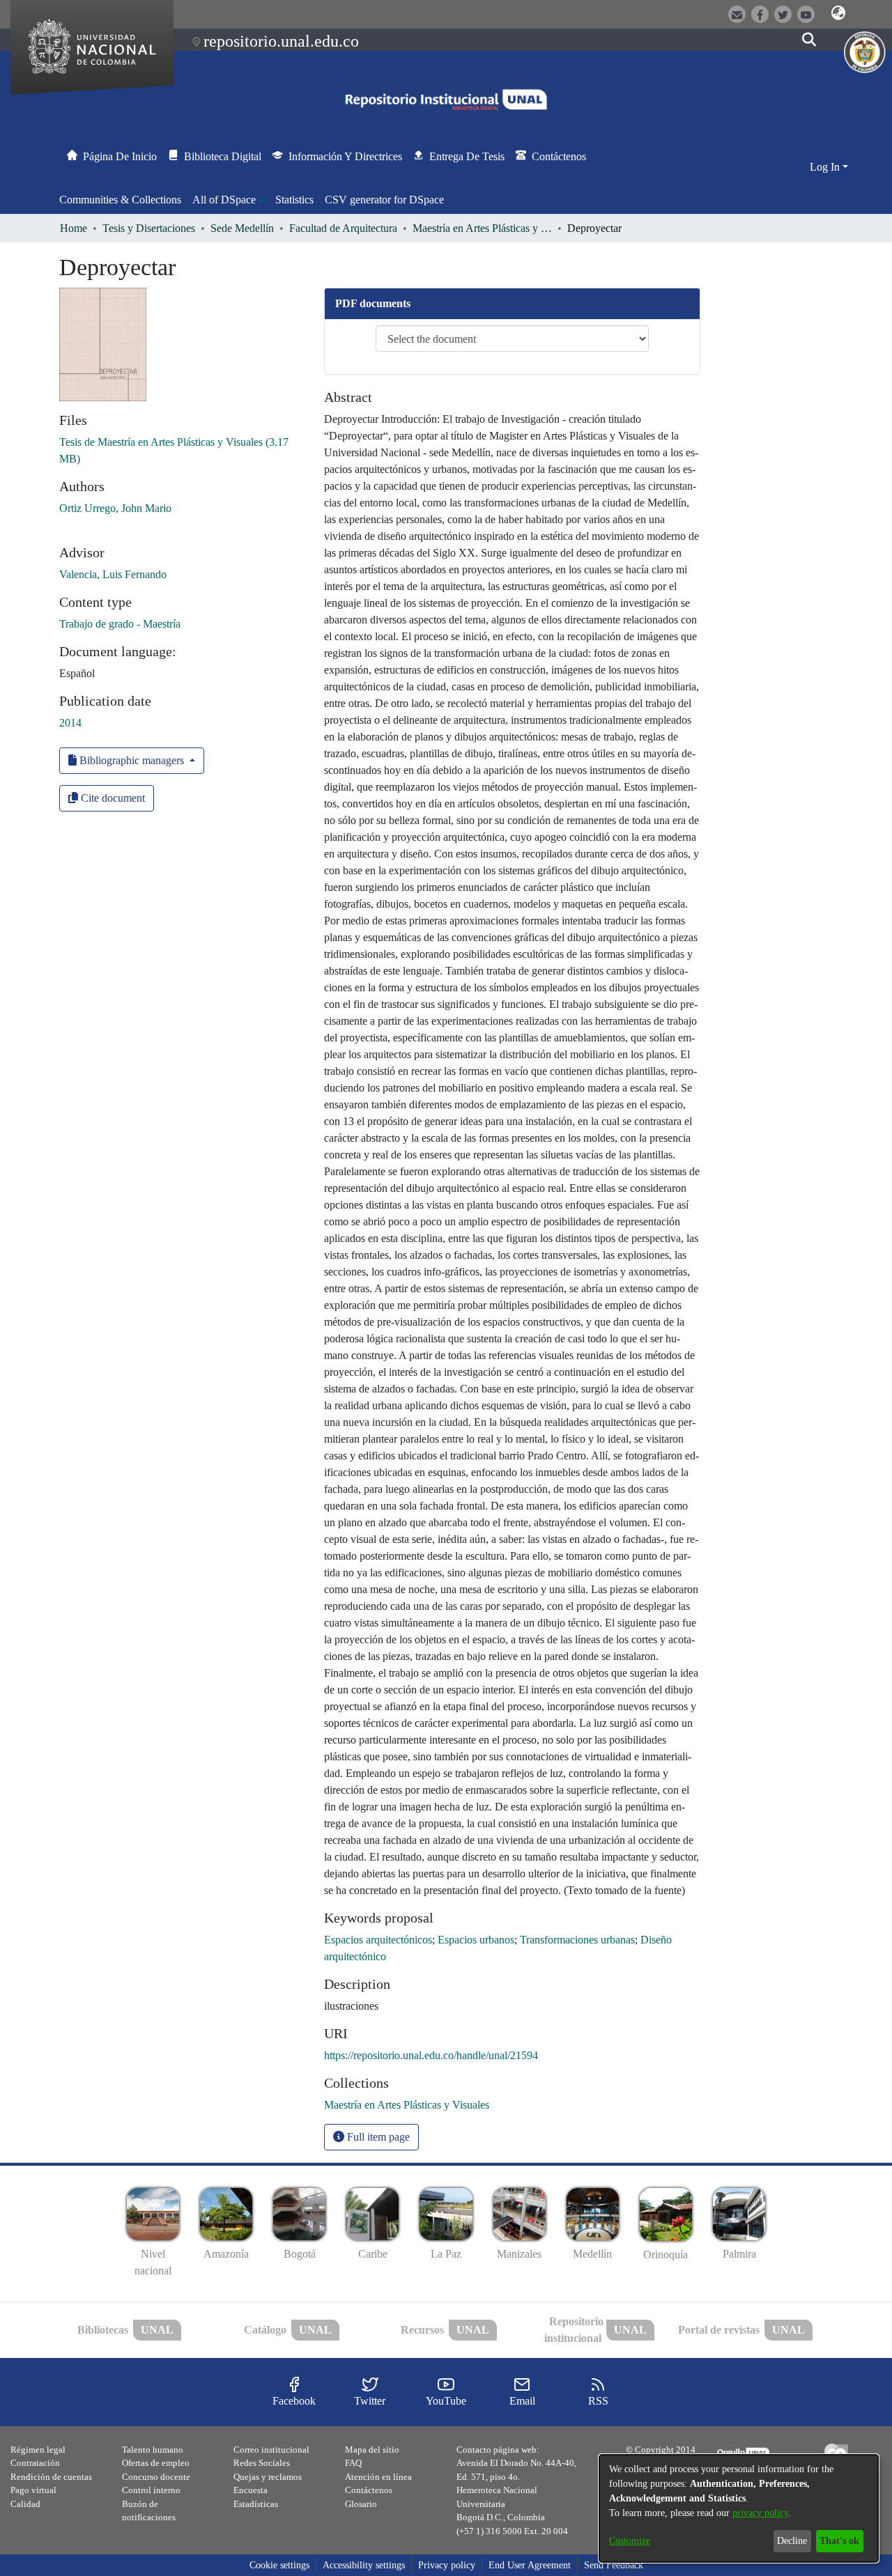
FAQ (353, 2463)
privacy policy (760, 2513)
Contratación (35, 2463)
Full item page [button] (377, 2137)
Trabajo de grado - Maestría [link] (120, 624)
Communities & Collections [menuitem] (120, 200)
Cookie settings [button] (279, 2565)
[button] (838, 13)
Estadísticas (256, 2504)
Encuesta (251, 2490)
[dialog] (739, 2508)
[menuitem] (228, 200)
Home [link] (74, 228)
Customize (630, 2541)
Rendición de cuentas (51, 2477)
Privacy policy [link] (447, 2565)
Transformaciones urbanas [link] (577, 1940)
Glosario (361, 2504)
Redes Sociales (262, 2463)
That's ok (839, 2541)
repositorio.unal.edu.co (281, 41)
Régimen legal (38, 2450)
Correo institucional (271, 2450)
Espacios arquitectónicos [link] (378, 1940)
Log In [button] (826, 167)
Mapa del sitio (372, 2450)
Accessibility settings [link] (364, 2565)
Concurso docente (156, 2477)
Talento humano (153, 2450)
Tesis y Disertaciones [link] (149, 228)
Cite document (111, 798)
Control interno (151, 2490)
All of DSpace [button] (224, 200)
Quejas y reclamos (268, 2477)
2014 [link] (70, 723)
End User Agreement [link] (530, 2565)
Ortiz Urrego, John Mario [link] (115, 508)
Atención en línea (378, 2477)
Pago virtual (33, 2490)
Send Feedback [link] (614, 2565)
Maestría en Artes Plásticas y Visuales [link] (482, 228)
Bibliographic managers (132, 760)
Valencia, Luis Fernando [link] (113, 574)
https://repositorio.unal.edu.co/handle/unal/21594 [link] (431, 2055)
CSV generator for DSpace (384, 200)
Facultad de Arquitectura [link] (343, 228)
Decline (792, 2541)
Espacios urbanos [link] (476, 1940)
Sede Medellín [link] (242, 228)
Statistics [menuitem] (294, 200)
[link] (407, 2105)
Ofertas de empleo (156, 2463)
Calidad (25, 2504)
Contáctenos (369, 2490)
